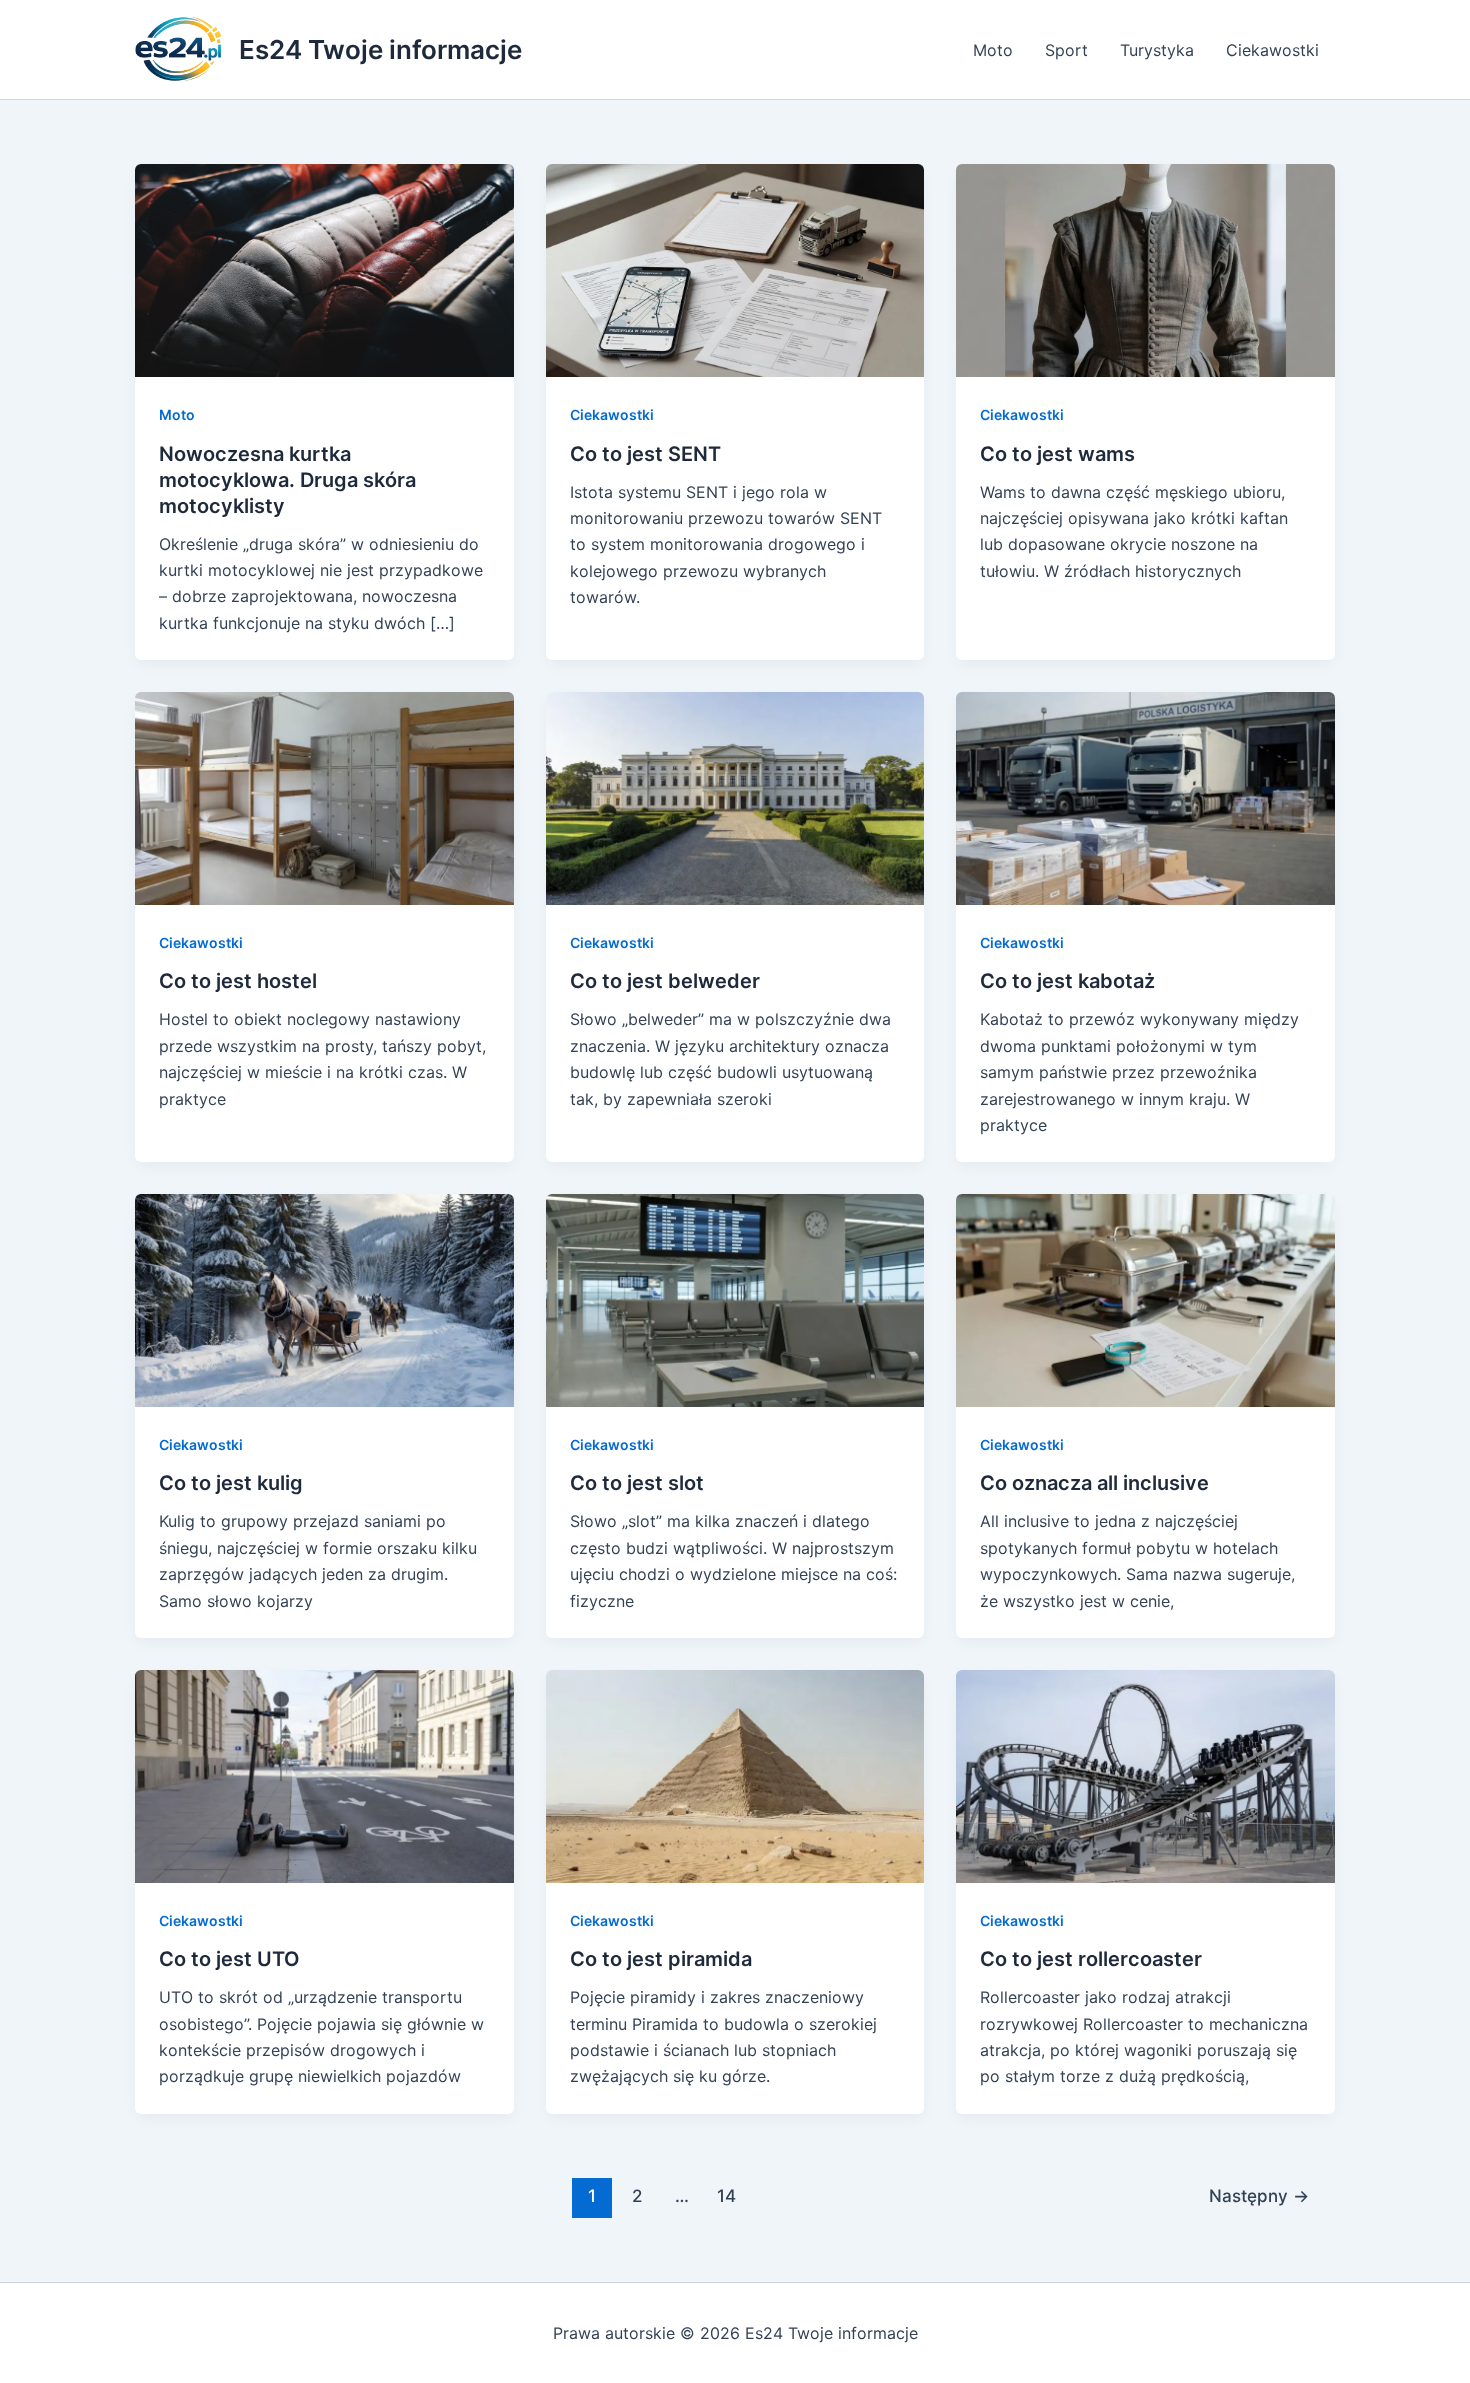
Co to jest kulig (231, 1483)
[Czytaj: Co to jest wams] (1145, 269)
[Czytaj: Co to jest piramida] (735, 1775)
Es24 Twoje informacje (380, 49)
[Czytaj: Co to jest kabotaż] (1145, 797)
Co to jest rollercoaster (1091, 1959)
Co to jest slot (637, 1483)
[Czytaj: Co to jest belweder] (735, 797)
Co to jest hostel (238, 981)
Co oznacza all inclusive (1094, 1483)
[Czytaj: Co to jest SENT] (735, 269)
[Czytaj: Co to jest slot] (735, 1299)
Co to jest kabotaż (1067, 981)
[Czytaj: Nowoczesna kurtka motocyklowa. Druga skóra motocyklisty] (324, 269)
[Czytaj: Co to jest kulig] (324, 1299)
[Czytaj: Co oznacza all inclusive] (1145, 1299)
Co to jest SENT (645, 454)
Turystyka (1157, 50)
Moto (993, 50)
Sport (1066, 50)
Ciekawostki (1272, 50)
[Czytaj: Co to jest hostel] (324, 797)
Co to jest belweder (665, 981)
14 (726, 2195)
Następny (1259, 2195)
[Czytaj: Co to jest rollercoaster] (1145, 1775)
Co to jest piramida (661, 1959)
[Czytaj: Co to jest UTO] (324, 1775)
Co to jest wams (1057, 454)
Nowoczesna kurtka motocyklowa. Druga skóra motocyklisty (287, 480)
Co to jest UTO (229, 1959)
